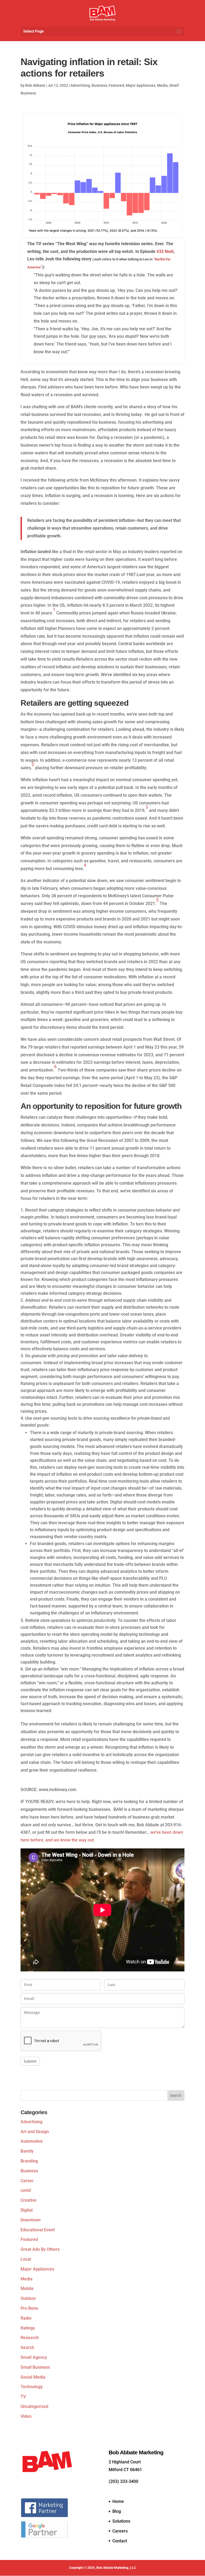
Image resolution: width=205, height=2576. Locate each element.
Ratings (28, 2328)
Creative (29, 2200)
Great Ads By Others (40, 2249)
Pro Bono (29, 2308)
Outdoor (28, 2298)
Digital (27, 2210)
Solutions (121, 2521)
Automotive (32, 2141)
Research (30, 2338)
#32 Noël (165, 251)
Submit (30, 2061)
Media (162, 85)
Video (26, 2416)
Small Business (35, 2367)
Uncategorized (34, 2406)
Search (27, 2347)
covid (26, 2190)
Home (118, 2501)
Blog (117, 2511)
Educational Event (38, 2230)
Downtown (31, 2220)
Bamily (27, 2151)
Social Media (33, 2377)
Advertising (80, 85)
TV (23, 2397)
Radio (26, 2318)
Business (99, 85)
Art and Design (35, 2132)
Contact (120, 2541)
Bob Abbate (35, 85)
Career (27, 2181)
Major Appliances (141, 85)
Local (26, 2259)
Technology (32, 2387)
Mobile (27, 2289)
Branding (29, 2161)
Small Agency (34, 2357)
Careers (120, 2531)
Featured (116, 85)
